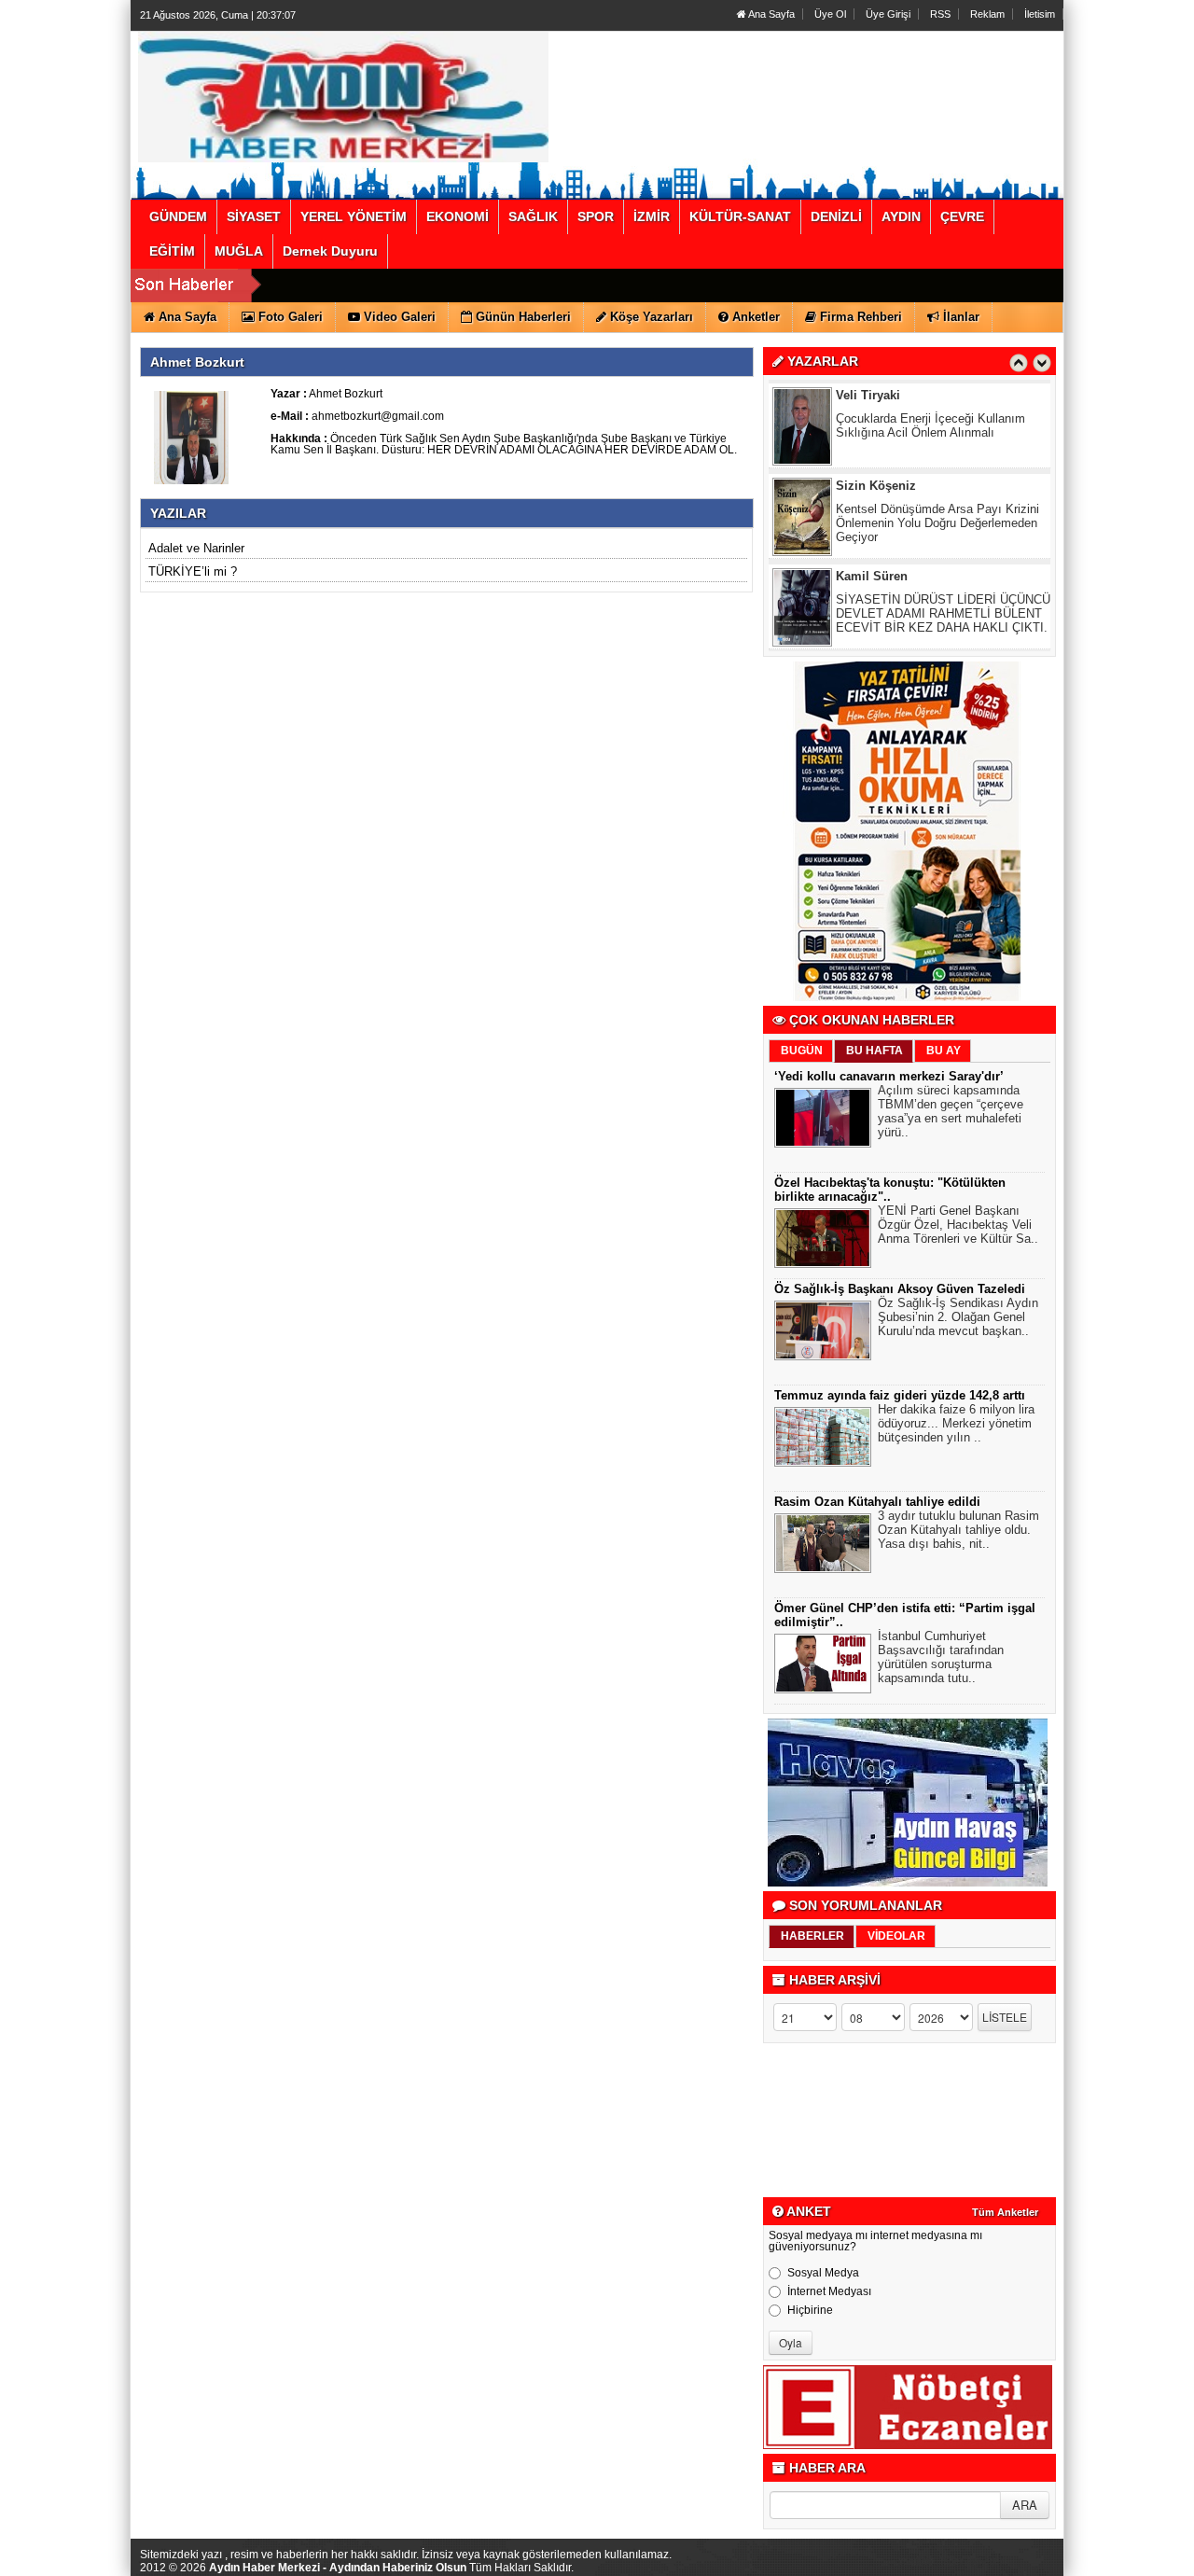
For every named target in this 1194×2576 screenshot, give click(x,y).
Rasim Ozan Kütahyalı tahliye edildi (877, 1502)
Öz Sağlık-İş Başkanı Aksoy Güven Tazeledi (900, 1289)
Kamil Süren (872, 487)
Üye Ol (830, 14)
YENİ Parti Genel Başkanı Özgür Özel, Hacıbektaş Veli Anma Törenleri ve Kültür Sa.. (958, 1225)
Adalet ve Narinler (196, 548)
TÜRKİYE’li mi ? (193, 571)
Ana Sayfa (771, 14)
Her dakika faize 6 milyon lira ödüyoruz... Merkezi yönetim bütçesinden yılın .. (956, 1423)
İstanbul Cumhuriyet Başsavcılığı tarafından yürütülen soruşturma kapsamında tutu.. (941, 1657)
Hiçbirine (810, 2310)
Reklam (987, 14)
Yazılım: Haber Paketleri (951, 2561)
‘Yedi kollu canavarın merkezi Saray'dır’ (889, 1076)
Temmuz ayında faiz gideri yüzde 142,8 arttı (900, 1395)
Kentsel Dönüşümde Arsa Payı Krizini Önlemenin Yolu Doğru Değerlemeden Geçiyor (937, 433)
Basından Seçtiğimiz (895, 577)
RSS (940, 14)
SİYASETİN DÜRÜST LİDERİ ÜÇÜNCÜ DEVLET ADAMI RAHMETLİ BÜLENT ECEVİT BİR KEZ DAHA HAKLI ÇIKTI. (943, 524)
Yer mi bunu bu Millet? (896, 600)
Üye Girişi (888, 14)
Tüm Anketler (1005, 2212)
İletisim (1040, 14)
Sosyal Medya (823, 2273)
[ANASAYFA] (343, 96)
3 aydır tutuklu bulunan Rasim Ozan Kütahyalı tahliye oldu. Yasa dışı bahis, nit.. (958, 1530)
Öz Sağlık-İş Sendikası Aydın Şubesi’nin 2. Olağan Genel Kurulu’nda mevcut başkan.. (958, 1317)
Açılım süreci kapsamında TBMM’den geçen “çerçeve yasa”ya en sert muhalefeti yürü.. (951, 1111)
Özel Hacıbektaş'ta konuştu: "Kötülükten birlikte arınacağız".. (890, 1190)
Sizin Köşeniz (876, 396)
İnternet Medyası (829, 2291)
